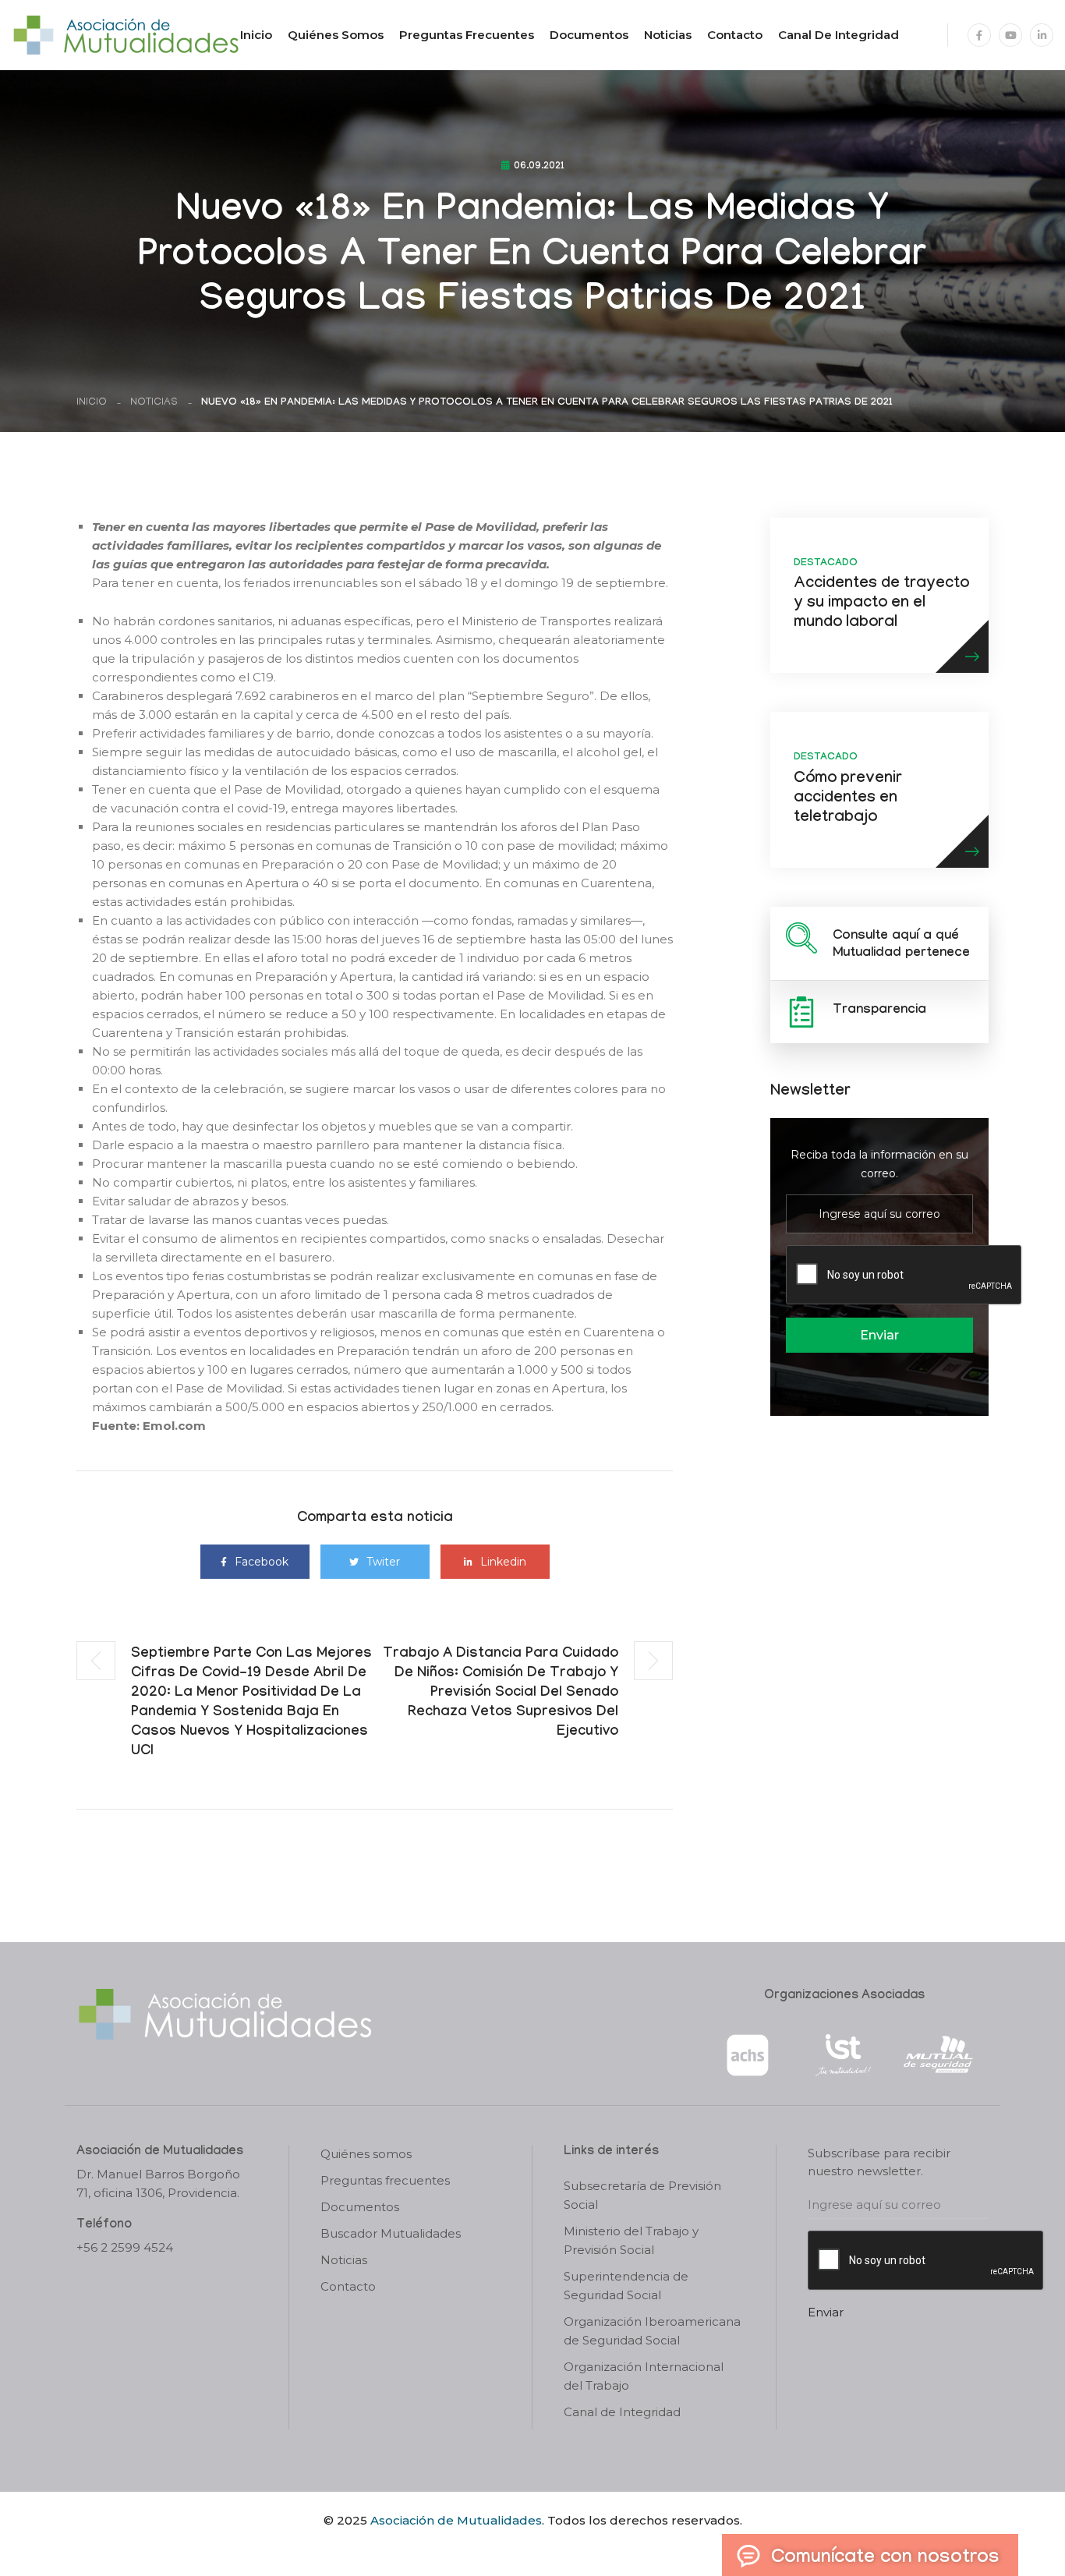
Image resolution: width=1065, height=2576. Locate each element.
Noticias (668, 35)
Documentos (589, 35)
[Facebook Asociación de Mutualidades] (979, 35)
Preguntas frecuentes (467, 35)
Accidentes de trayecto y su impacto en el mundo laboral (881, 604)
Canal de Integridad (839, 35)
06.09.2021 (539, 167)
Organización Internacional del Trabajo (644, 2376)
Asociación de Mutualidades (456, 2520)
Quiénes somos (336, 35)
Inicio (256, 35)
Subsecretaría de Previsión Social (642, 2195)
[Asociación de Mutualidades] (126, 34)
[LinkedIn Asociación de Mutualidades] (1042, 35)
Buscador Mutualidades (391, 2233)
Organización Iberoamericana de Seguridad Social (652, 2331)
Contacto (735, 35)
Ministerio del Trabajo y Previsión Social (631, 2240)
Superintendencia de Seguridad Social (626, 2286)
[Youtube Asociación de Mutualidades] (1010, 35)
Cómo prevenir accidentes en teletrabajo (848, 799)
